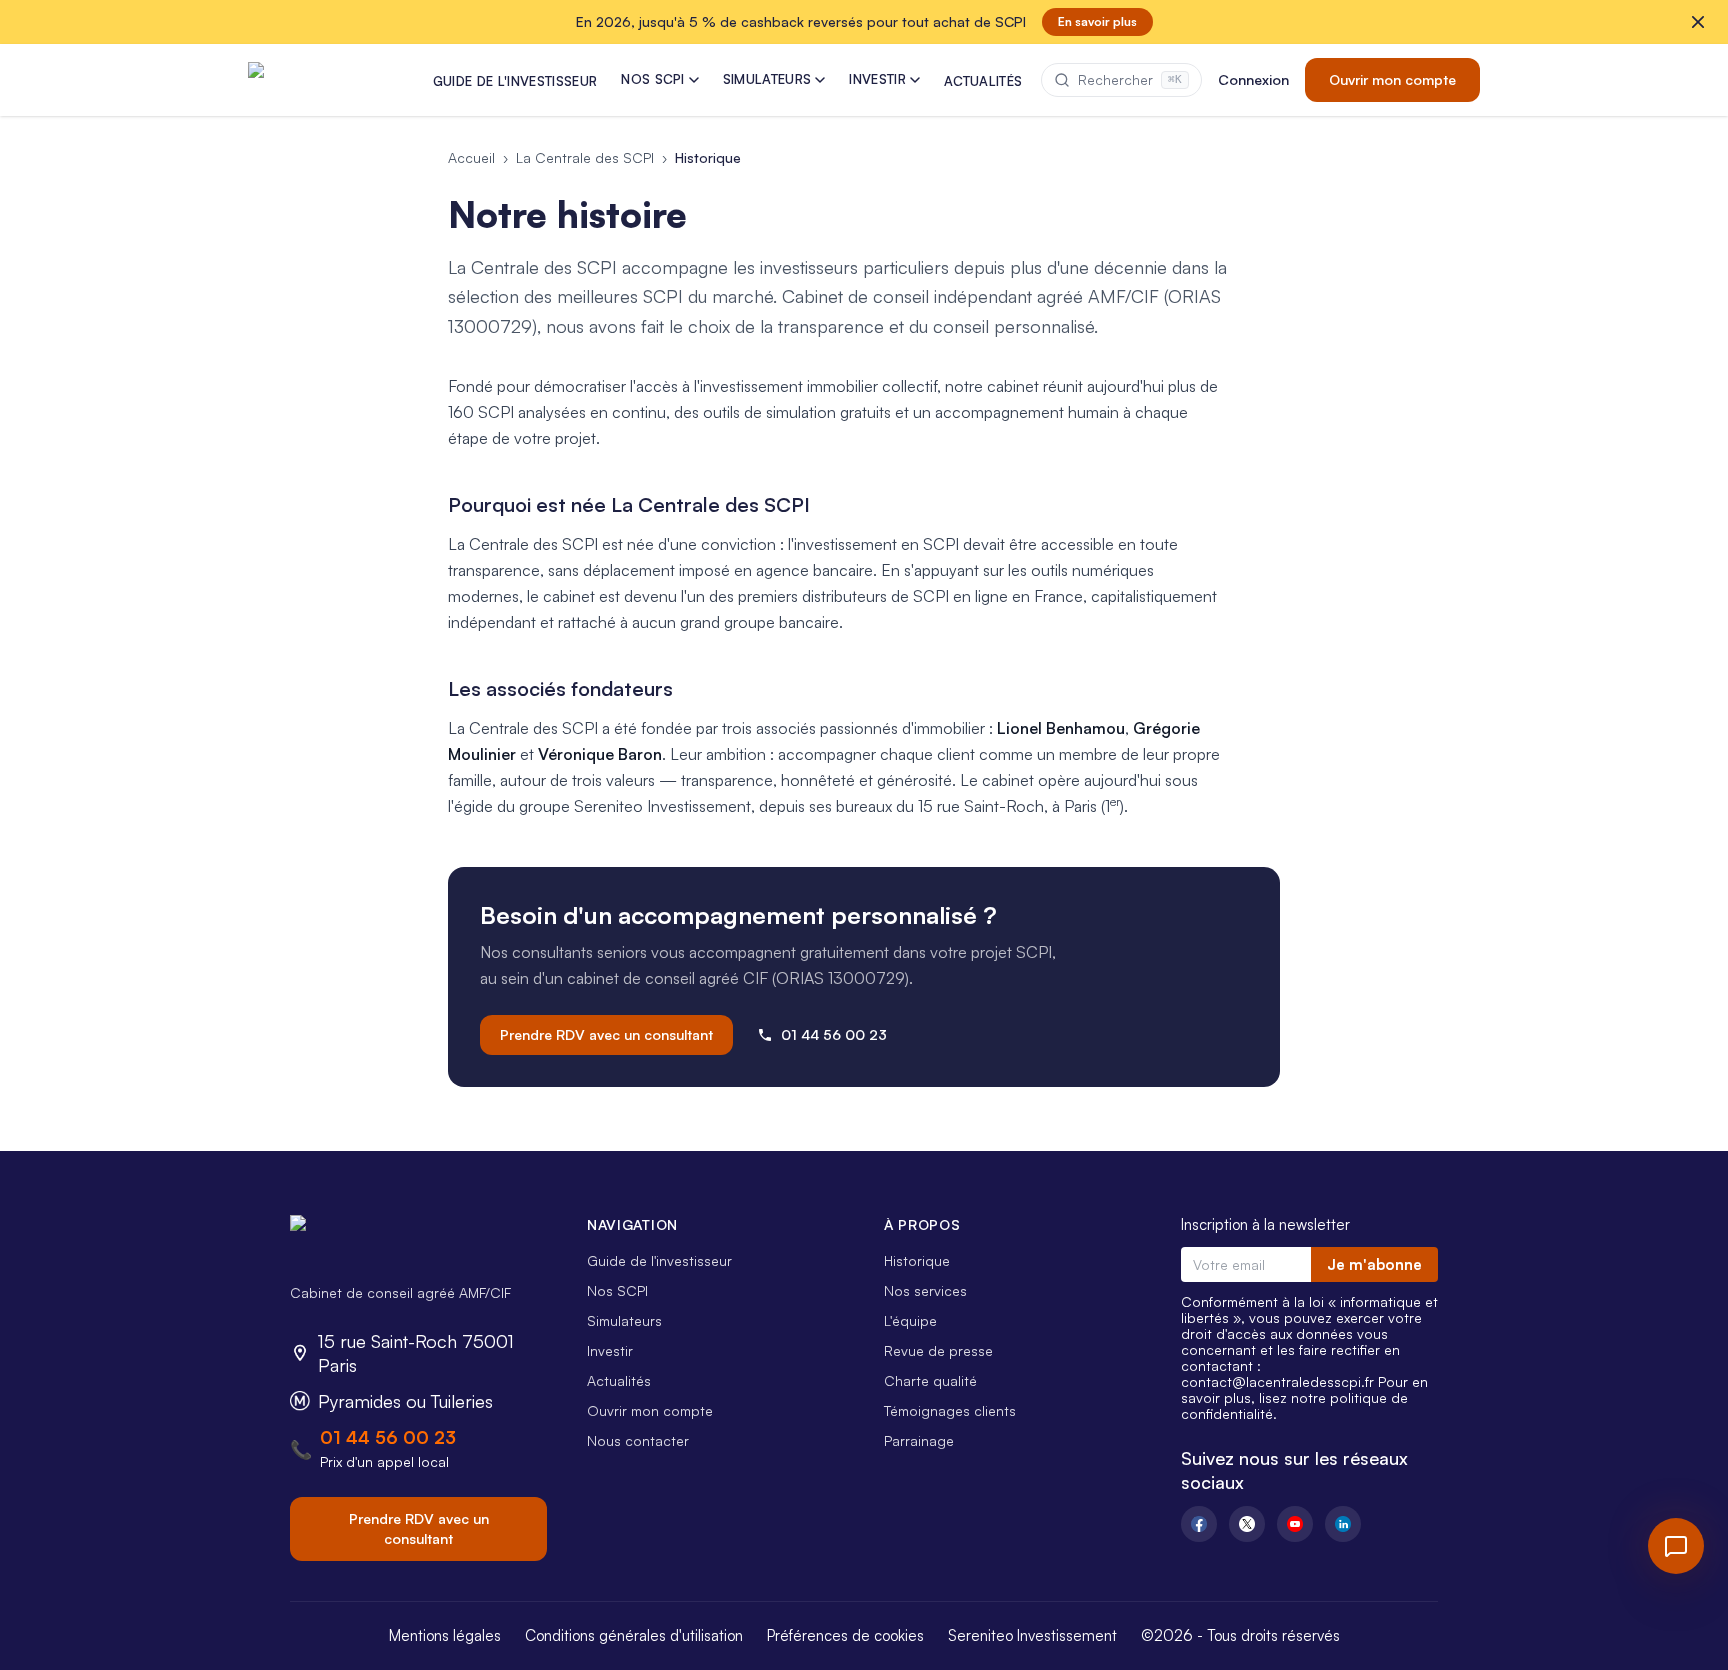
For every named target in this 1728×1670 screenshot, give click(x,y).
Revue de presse (938, 1350)
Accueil (471, 157)
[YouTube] (1295, 1524)
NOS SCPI (653, 79)
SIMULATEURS (767, 79)
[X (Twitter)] (1247, 1524)
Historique (917, 1260)
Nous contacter (638, 1440)
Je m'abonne (1374, 1264)
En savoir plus (1097, 21)
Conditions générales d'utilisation (634, 1635)
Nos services (925, 1290)
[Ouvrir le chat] (1676, 1546)
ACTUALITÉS (983, 81)
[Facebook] (1199, 1524)
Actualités (619, 1380)
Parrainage (919, 1440)
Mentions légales (445, 1635)
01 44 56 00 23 (834, 1034)
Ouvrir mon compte (1392, 79)
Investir (610, 1350)
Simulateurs (624, 1320)
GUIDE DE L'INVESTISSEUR (515, 81)
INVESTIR (877, 79)
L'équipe (910, 1320)
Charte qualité (930, 1380)
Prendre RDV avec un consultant (606, 1034)
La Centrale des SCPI (585, 157)
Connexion (1253, 79)
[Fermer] (1698, 22)
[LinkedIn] (1343, 1524)
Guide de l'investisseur (659, 1260)
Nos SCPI (617, 1290)
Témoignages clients (950, 1410)
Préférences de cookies (845, 1635)
